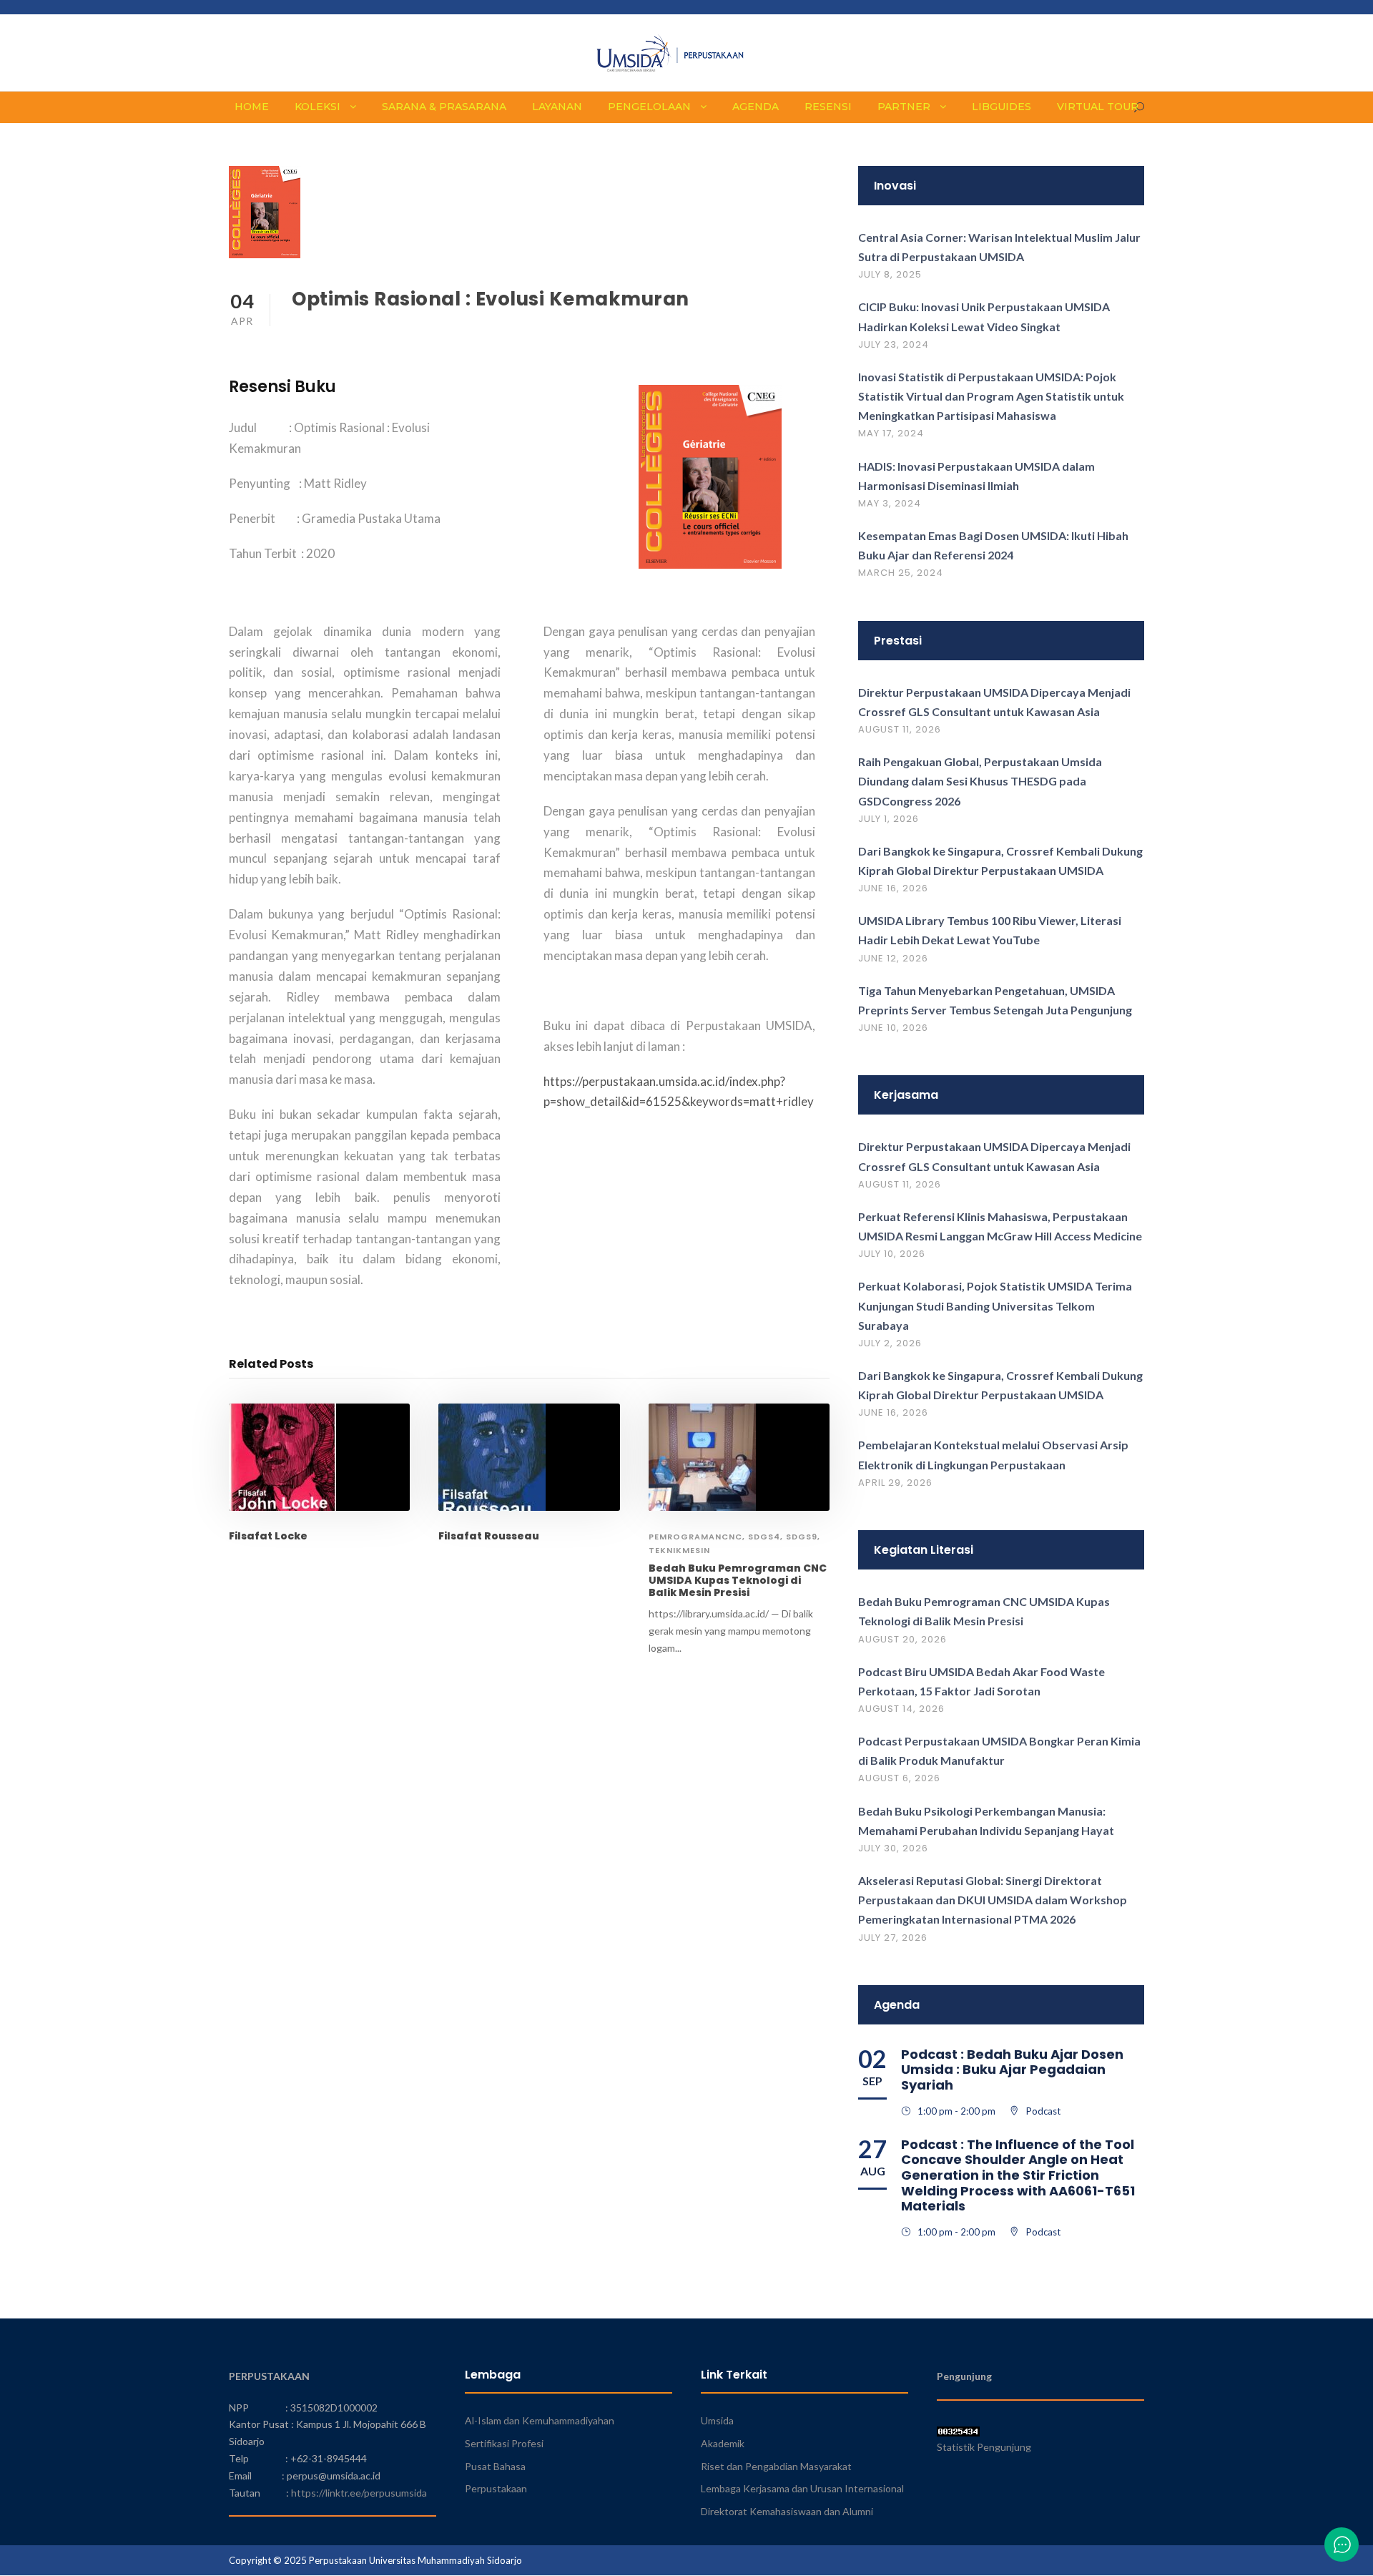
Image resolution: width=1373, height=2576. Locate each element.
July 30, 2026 (893, 1848)
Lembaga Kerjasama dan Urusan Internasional (802, 2488)
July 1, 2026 (889, 819)
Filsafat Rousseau (489, 1536)
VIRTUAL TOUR (1098, 107)
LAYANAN (557, 107)
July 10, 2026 (892, 1254)
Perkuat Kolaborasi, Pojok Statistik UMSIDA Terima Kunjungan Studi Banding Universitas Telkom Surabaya (995, 1305)
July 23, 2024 (894, 344)
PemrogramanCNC (695, 1537)
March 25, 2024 (901, 573)
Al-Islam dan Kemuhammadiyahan (540, 2420)
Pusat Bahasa (495, 2466)
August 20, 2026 (902, 1639)
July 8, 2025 (890, 274)
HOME (252, 107)
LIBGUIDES (1002, 107)
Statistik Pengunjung (984, 2447)
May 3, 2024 (890, 503)
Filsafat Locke (268, 1536)
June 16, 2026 (893, 888)
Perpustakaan (496, 2488)
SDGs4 (764, 1537)
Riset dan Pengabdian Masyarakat (776, 2466)
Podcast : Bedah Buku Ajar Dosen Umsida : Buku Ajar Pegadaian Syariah (1012, 2070)
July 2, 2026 (890, 1343)
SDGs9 (802, 1537)
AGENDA (756, 107)
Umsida (717, 2420)
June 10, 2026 (893, 1028)
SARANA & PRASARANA (444, 107)
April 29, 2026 (895, 1483)
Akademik (723, 2443)
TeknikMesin (679, 1550)
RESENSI (828, 107)
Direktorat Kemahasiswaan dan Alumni (787, 2511)
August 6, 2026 (899, 1778)
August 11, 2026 (900, 729)
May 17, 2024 (891, 433)
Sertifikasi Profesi (504, 2443)
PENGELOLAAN (649, 107)
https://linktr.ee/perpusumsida (359, 2493)
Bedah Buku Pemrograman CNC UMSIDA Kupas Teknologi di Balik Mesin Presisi (738, 1580)
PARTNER (904, 107)
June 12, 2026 (893, 958)
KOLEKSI (318, 107)
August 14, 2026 (901, 1709)
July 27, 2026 (893, 1938)
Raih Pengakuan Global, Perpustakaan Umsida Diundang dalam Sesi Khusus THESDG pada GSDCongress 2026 (980, 781)
